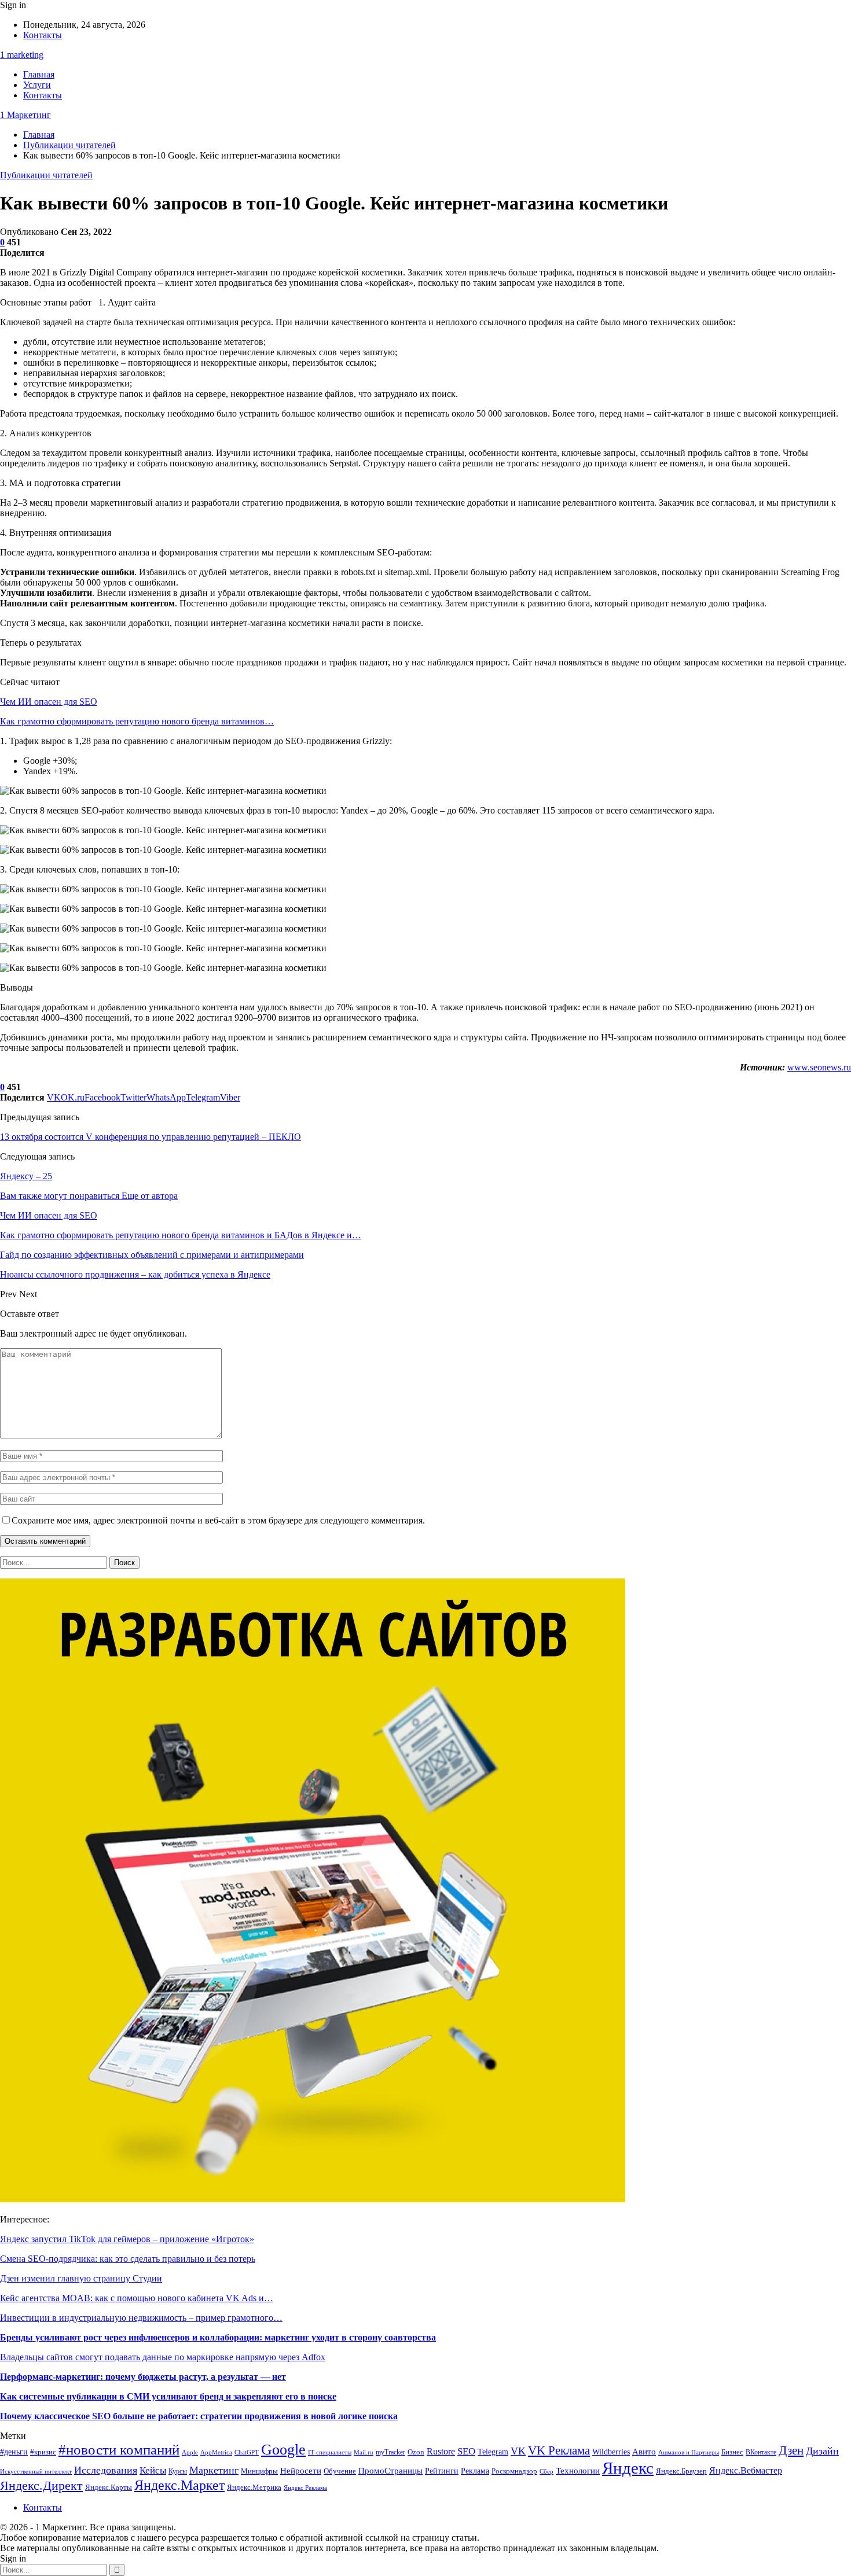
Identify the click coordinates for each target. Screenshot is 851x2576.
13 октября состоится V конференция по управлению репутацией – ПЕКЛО (151, 1137)
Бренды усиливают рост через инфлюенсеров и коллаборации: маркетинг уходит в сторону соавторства (218, 2337)
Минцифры (259, 2471)
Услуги (37, 85)
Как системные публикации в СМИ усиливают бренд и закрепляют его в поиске (168, 2396)
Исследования (106, 2470)
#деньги (14, 2452)
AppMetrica (216, 2452)
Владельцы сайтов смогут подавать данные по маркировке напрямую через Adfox (163, 2357)
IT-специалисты (330, 2452)
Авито (644, 2452)
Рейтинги (442, 2471)
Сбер (546, 2472)
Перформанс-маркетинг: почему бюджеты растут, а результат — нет (143, 2377)
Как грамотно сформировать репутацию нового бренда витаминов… (137, 721)
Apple (190, 2452)
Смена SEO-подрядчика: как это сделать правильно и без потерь (128, 2259)
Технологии (578, 2470)
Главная (39, 74)
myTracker (390, 2452)
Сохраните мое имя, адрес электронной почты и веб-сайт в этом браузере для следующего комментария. (218, 1520)
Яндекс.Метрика (254, 2487)
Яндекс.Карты (109, 2487)
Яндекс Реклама (305, 2488)
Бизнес (732, 2452)
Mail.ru (364, 2452)
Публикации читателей (46, 175)
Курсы (178, 2472)
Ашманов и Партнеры (689, 2452)
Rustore (441, 2451)
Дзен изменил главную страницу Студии (81, 2278)
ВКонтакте (761, 2452)
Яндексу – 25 (26, 1176)
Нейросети (301, 2471)
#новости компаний (119, 2450)
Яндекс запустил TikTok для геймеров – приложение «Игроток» (127, 2239)
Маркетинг (214, 2470)
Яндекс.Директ (41, 2485)
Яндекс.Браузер (681, 2471)
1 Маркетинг (25, 115)
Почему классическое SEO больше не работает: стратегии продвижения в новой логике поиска (199, 2416)
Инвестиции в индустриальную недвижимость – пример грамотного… (141, 2318)
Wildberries (611, 2452)
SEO (466, 2451)
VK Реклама (559, 2450)
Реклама (475, 2471)
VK (518, 2451)
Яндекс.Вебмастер (746, 2470)
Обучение (340, 2471)
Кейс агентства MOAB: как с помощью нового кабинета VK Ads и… (137, 2298)
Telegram (493, 2452)
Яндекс (628, 2468)
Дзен (791, 2450)
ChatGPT (247, 2452)
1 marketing (22, 55)
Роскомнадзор (514, 2471)
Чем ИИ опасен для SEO (49, 702)
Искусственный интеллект (36, 2472)
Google (283, 2450)
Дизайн (822, 2451)
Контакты (43, 35)
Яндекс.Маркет (179, 2485)
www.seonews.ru (819, 1067)
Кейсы (153, 2470)
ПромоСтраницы (390, 2470)
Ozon (416, 2452)
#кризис (43, 2452)
